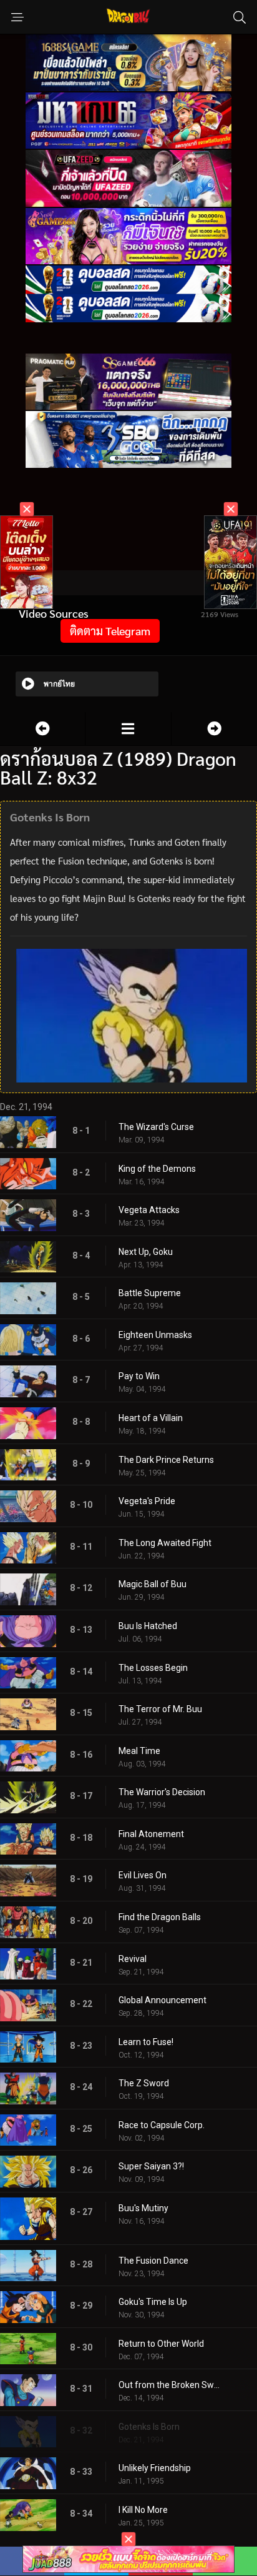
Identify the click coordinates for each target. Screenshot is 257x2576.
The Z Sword (144, 2083)
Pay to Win (139, 1376)
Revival (133, 1959)
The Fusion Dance (153, 2261)
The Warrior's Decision (162, 1792)
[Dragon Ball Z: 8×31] (42, 729)
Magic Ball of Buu (153, 1584)
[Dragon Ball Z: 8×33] (214, 729)
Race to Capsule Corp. (162, 2125)
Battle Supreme (150, 1293)
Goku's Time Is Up (153, 2302)
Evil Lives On (143, 1875)
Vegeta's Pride (147, 1501)
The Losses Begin (153, 1668)
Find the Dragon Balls (160, 1917)
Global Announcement (162, 2000)
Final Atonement (151, 1834)
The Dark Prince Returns (166, 1460)
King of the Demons (157, 1169)
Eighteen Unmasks (155, 1335)
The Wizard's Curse (156, 1127)
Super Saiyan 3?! (151, 2166)
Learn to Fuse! (146, 2042)
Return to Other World (161, 2344)
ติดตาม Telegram (110, 631)
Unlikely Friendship (155, 2468)
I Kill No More (143, 2510)
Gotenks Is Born (149, 2427)
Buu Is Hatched (148, 1626)
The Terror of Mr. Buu (160, 1709)
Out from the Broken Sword (169, 2385)
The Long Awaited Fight (165, 1543)
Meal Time (139, 1751)
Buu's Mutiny (143, 2208)
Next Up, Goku (146, 1252)
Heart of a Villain (151, 1418)
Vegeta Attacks (149, 1210)
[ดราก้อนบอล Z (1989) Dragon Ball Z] (128, 729)
